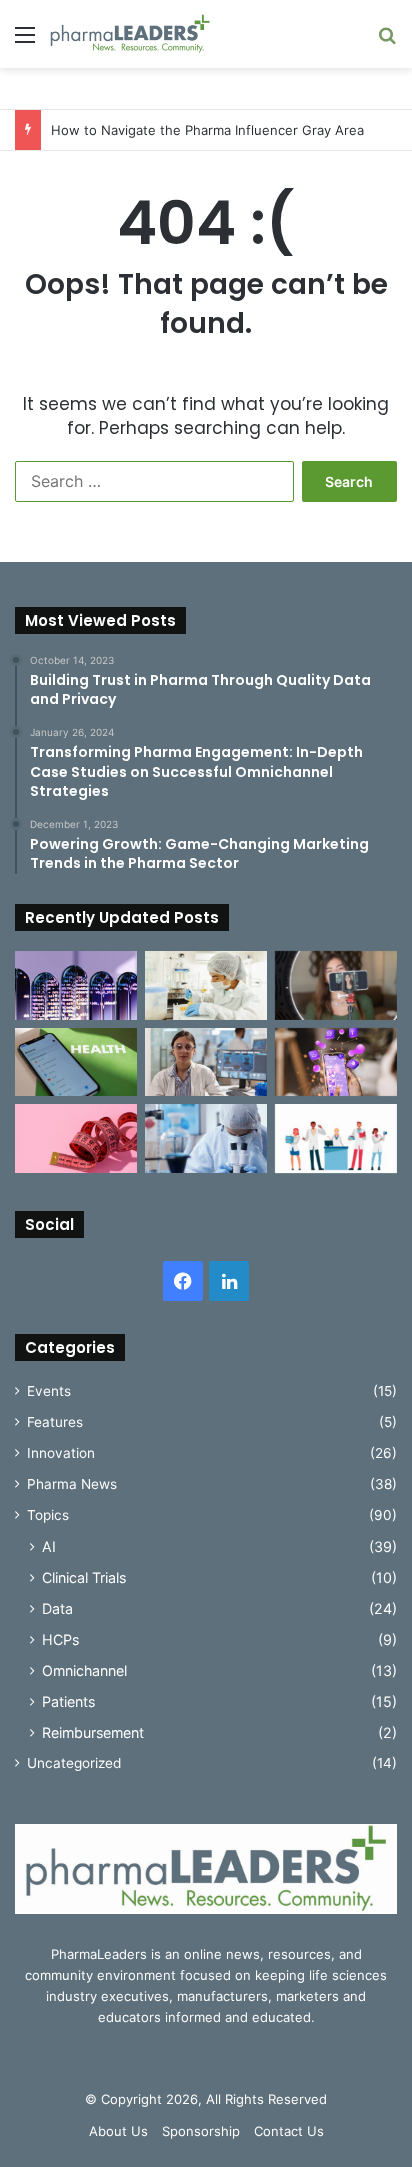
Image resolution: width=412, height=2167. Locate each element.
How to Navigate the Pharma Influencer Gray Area (207, 130)
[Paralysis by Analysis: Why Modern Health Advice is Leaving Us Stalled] (76, 1062)
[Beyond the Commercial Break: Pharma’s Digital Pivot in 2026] (336, 1062)
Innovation (61, 1453)
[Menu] (25, 41)
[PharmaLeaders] (130, 34)
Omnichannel (84, 1670)
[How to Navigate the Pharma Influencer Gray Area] (336, 985)
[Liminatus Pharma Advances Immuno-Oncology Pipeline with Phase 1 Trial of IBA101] (206, 1138)
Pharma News (72, 1484)
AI (49, 1546)
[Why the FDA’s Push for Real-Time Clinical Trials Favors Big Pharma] (206, 985)
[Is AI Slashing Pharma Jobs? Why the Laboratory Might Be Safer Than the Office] (206, 1062)
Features (55, 1422)
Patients (68, 1701)
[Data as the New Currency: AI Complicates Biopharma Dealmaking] (76, 985)
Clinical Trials (84, 1577)
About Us (118, 2131)
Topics (48, 1515)
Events (49, 1391)
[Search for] (387, 41)
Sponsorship (201, 2131)
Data (57, 1608)
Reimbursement (93, 1732)
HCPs (60, 1639)
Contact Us (289, 2131)
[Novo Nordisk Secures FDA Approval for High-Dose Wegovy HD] (76, 1138)
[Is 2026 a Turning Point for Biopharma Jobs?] (336, 1138)
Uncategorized (74, 1763)
